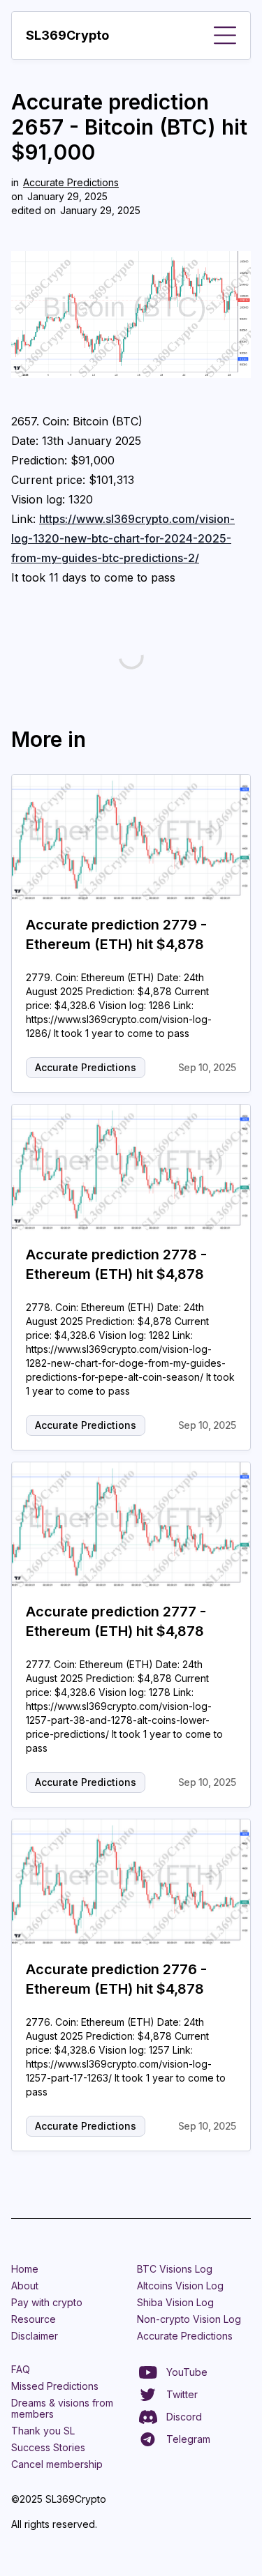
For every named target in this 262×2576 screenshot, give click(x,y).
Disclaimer (35, 2336)
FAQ (21, 2369)
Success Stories (48, 2447)
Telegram (188, 2439)
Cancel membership (57, 2464)
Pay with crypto (47, 2302)
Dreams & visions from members (62, 2408)
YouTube (187, 2372)
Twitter (182, 2394)
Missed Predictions (55, 2386)
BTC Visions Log (175, 2269)
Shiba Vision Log (175, 2302)
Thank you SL (43, 2431)
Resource (34, 2319)
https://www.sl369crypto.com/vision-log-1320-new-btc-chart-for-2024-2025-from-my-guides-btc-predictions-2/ (123, 538)
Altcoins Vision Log (180, 2286)
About (25, 2286)
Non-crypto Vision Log (189, 2319)
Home (25, 2269)
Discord (184, 2417)
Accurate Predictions (71, 182)
